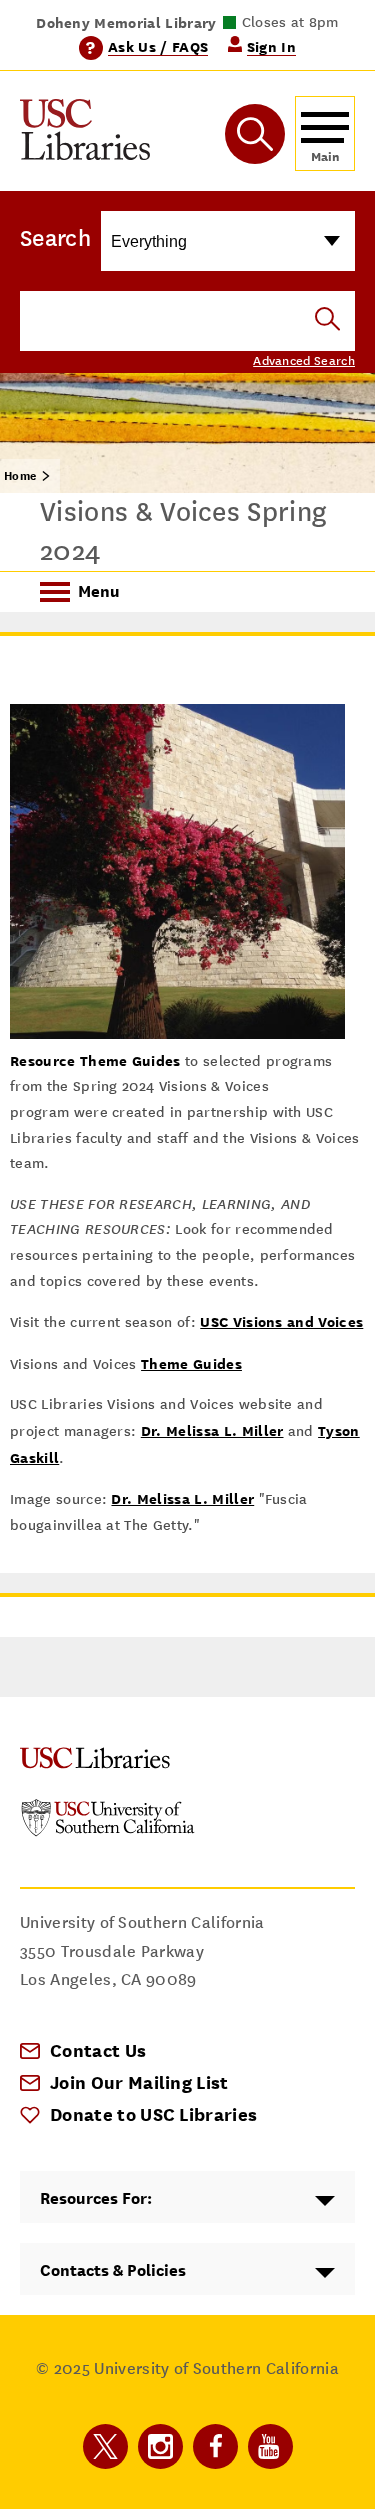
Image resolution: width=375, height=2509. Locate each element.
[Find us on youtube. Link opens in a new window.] (270, 2446)
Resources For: (96, 2198)
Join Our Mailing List (139, 2082)
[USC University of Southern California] (108, 1831)
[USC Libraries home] (85, 133)
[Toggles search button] (255, 134)
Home (20, 476)
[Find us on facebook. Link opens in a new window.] (215, 2446)
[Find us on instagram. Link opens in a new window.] (160, 2446)
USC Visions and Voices (281, 1321)
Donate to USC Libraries (153, 2114)
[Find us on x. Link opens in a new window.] (105, 2446)
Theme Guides (191, 1363)
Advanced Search (304, 361)
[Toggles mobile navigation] (325, 133)
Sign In (271, 46)
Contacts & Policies (113, 2270)
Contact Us (98, 2050)
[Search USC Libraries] (327, 320)
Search (55, 238)
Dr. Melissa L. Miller (212, 1430)
